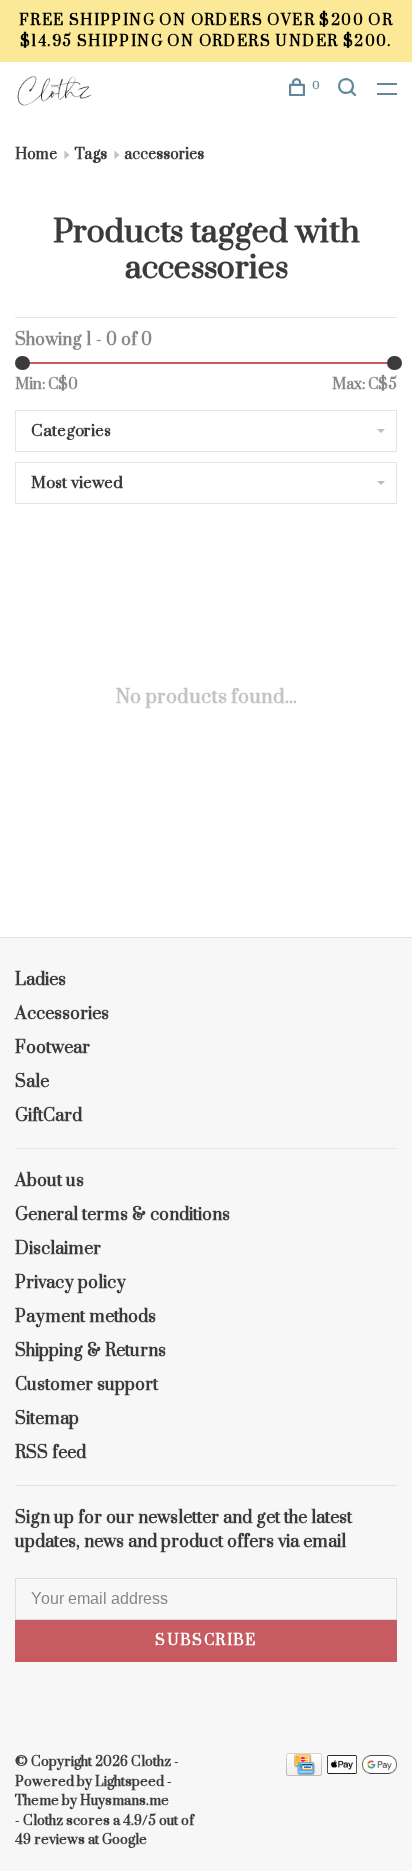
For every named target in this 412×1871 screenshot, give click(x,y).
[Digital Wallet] (362, 1771)
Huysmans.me (124, 1801)
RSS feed (50, 1453)
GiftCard (48, 1116)
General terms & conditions (122, 1215)
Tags (90, 154)
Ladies (40, 980)
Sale (32, 1082)
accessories (164, 154)
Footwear (52, 1048)
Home (36, 154)
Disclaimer (58, 1249)
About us (49, 1181)
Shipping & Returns (90, 1351)
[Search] (350, 90)
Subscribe (206, 1640)
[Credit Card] (304, 1771)
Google (124, 1840)
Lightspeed (129, 1782)
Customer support (86, 1385)
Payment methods (85, 1317)
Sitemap (47, 1419)
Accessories (62, 1014)
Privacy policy (70, 1283)
